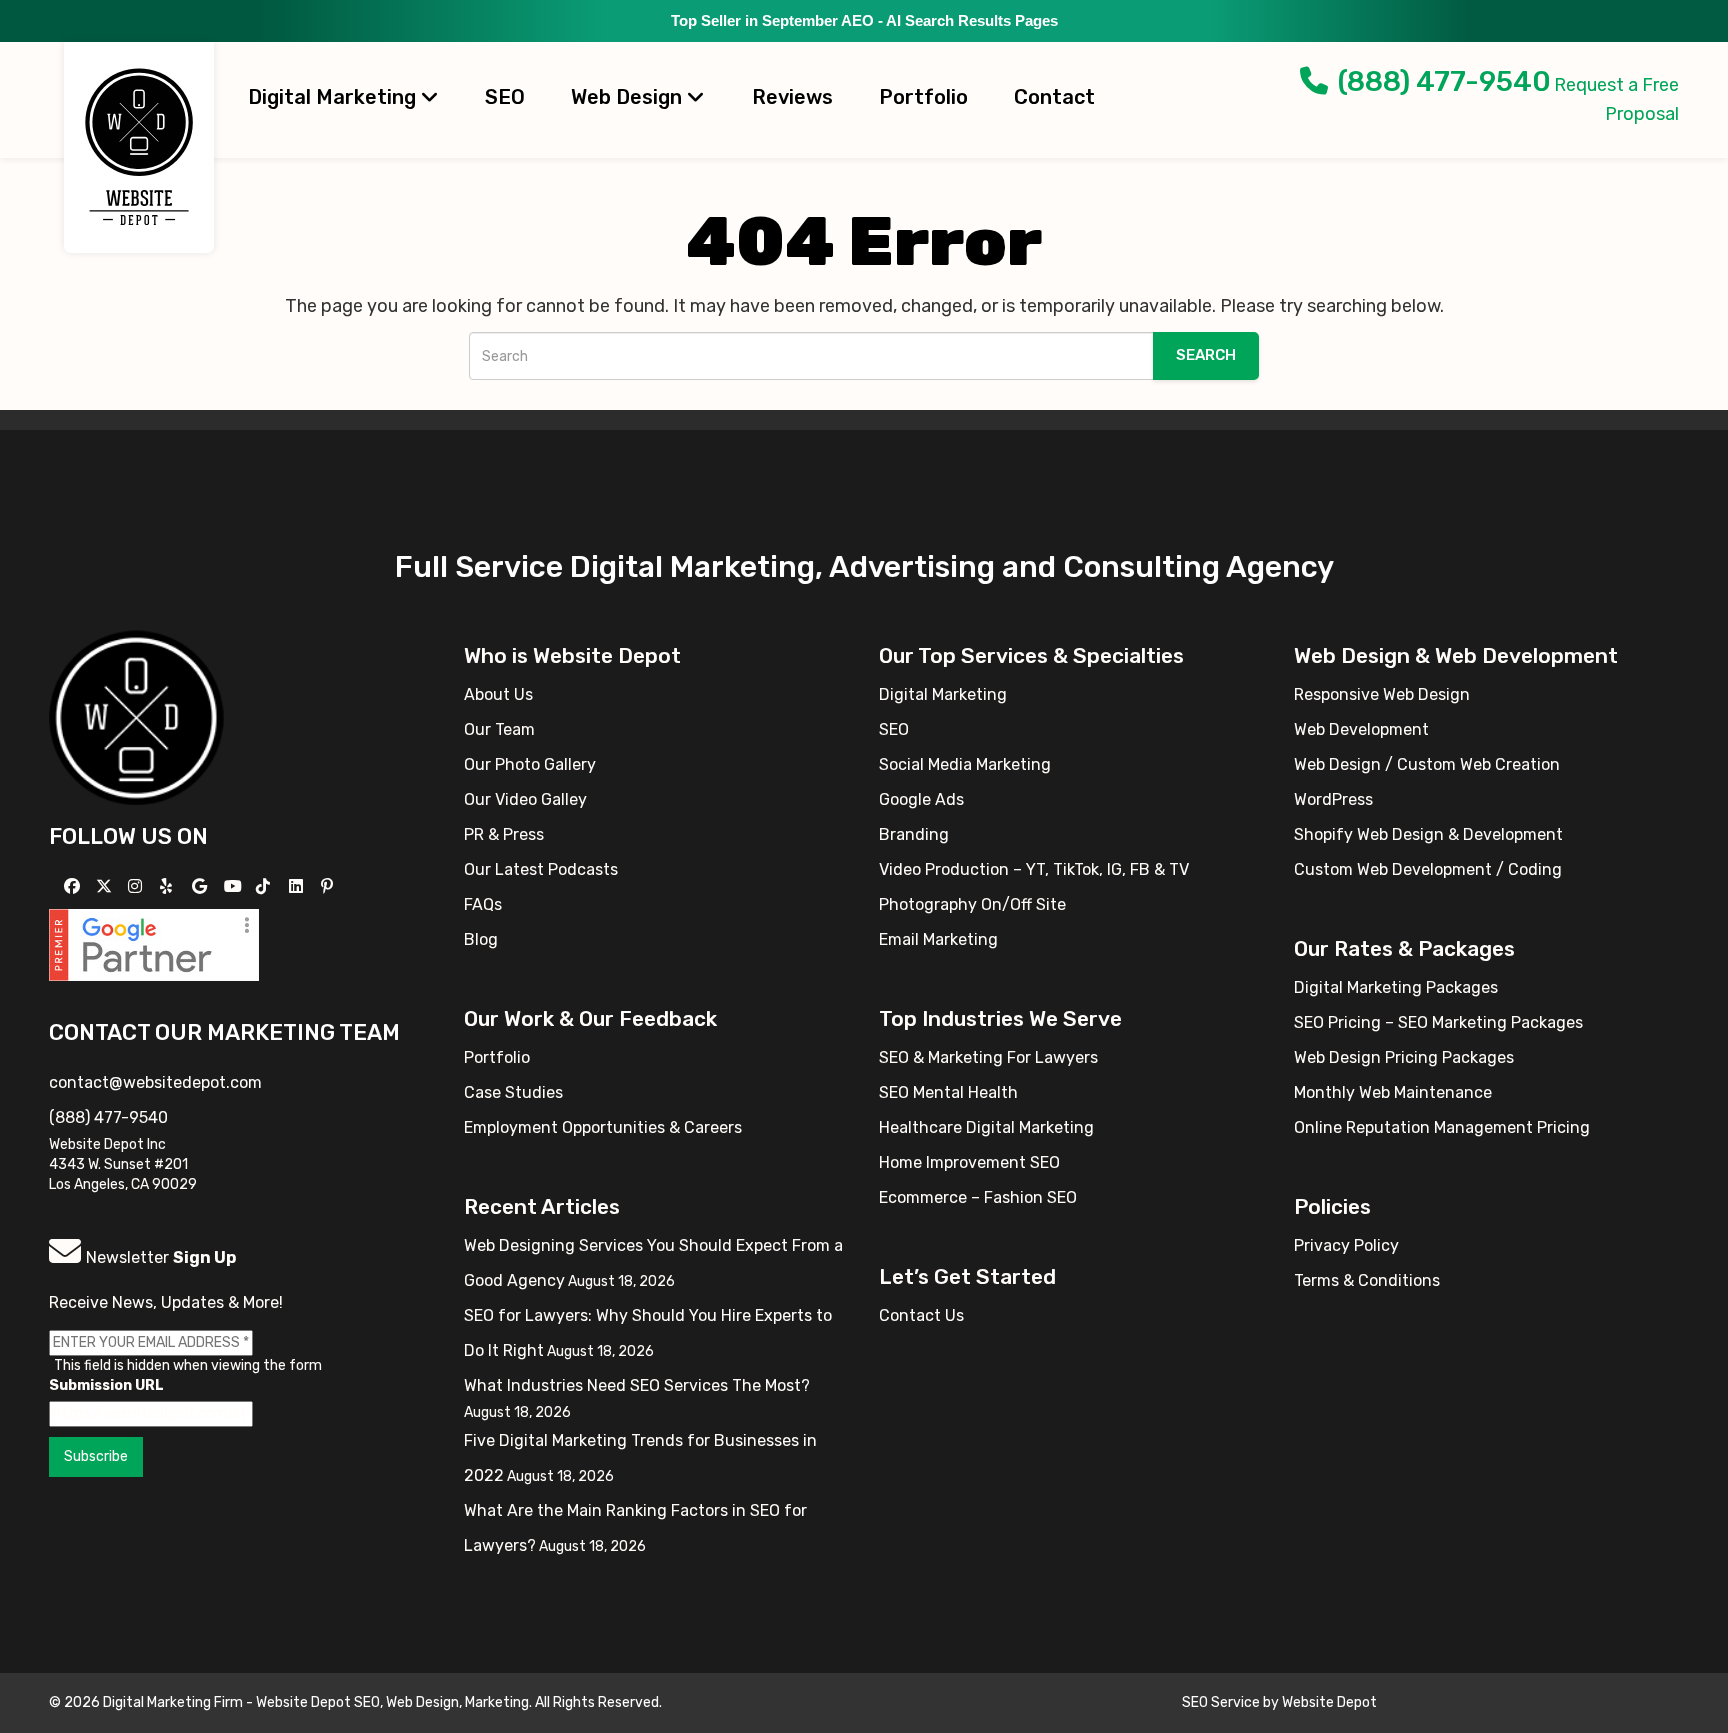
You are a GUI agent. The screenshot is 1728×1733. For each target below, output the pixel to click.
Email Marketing (938, 939)
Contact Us (921, 1315)
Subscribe (96, 1456)
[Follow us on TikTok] (265, 886)
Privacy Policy (1346, 1245)
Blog (481, 939)
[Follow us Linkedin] (298, 886)
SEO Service (1221, 1702)
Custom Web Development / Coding (1428, 869)
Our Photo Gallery (530, 764)
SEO (505, 97)
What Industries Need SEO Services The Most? (637, 1385)
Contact (1054, 97)
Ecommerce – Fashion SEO (978, 1197)
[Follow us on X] (106, 886)
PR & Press (504, 834)
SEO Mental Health (948, 1092)
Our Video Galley (525, 799)
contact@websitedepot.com (155, 1082)
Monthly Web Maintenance (1393, 1092)
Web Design (629, 97)
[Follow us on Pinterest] (329, 886)
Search (1206, 355)
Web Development (1361, 729)
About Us (498, 694)
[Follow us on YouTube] (235, 886)
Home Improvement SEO (969, 1162)
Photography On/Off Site (972, 904)
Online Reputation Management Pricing (1442, 1127)
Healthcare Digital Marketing (986, 1127)
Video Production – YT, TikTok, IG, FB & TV (1034, 869)
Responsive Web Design (1382, 694)
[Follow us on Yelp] (168, 886)
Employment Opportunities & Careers (603, 1127)
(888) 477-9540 (1444, 81)
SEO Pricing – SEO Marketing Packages (1438, 1022)
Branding (914, 834)
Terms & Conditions (1367, 1280)
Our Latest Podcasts (541, 869)
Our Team (499, 729)
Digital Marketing (334, 97)
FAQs (483, 904)
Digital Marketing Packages (1396, 987)
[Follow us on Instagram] (137, 886)
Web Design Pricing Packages (1404, 1057)
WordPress (1333, 799)
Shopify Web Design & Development (1428, 834)
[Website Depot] (136, 716)
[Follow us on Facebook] (74, 886)
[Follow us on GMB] (202, 886)
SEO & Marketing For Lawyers (988, 1057)
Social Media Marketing (965, 764)
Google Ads (921, 799)
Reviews (792, 97)
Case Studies (513, 1092)
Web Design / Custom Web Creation (1427, 764)
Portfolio (923, 97)
